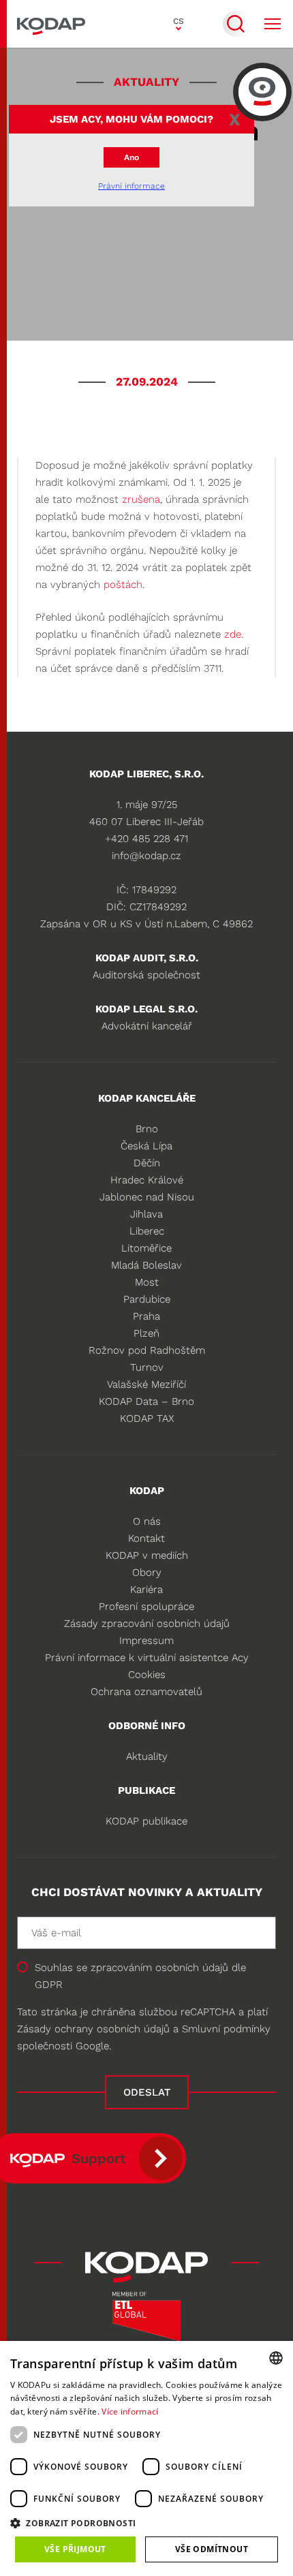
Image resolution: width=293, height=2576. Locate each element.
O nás (147, 1521)
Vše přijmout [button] (75, 2549)
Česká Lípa (146, 1146)
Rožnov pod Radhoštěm (147, 1350)
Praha (146, 1316)
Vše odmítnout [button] (212, 2549)
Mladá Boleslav (146, 1265)
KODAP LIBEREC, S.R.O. (146, 774)
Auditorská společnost (146, 975)
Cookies (147, 1675)
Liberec (147, 1231)
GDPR (49, 1985)
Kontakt (146, 1538)
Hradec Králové (147, 1180)
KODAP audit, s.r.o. (147, 958)
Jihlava (146, 1214)
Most (147, 1282)
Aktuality (147, 1756)
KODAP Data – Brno (146, 1401)
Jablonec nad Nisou (147, 1197)
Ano (132, 157)
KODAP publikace (146, 1821)
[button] (146, 2523)
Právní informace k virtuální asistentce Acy (147, 1658)
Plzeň (146, 1333)
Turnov (147, 1367)
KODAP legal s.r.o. (146, 1009)
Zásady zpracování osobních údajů (147, 1624)
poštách (123, 585)
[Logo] (51, 24)
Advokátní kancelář (147, 1026)
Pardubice (147, 1299)
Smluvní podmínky (226, 2029)
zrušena (141, 499)
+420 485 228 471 (146, 839)
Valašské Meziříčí (146, 1384)
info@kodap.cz (146, 856)
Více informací (130, 2411)
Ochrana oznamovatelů (146, 1692)
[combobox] (276, 2358)
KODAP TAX (147, 1418)
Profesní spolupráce (146, 1607)
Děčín (147, 1163)
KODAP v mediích (147, 1555)
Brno (147, 1129)
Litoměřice (146, 1248)
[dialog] (146, 2458)
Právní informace (132, 186)
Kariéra (146, 1589)
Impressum (146, 1641)
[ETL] (146, 2321)
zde (233, 634)
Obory (147, 1572)
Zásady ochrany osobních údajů (93, 2029)
